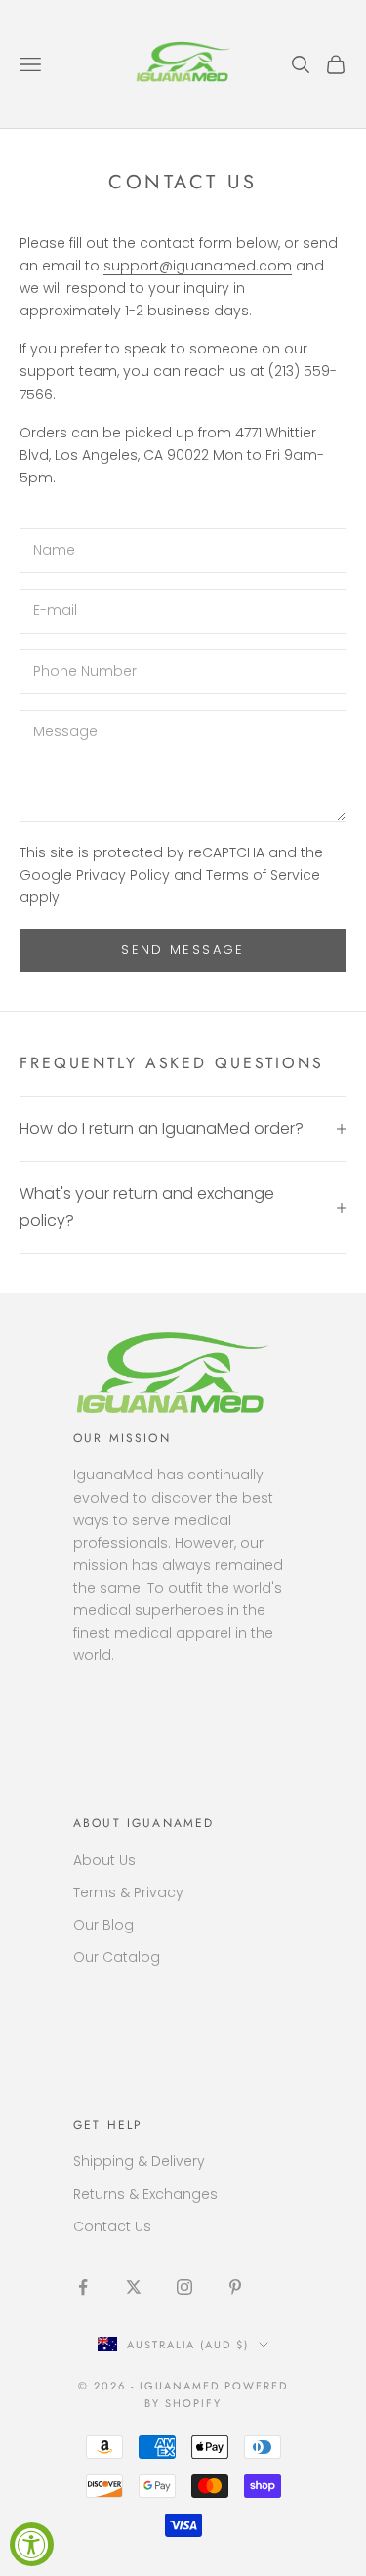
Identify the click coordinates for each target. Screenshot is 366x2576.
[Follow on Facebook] (83, 2287)
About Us (104, 1860)
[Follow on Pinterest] (235, 2287)
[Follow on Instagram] (184, 2287)
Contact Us (112, 2226)
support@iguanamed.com (198, 266)
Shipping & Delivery (139, 2161)
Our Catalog (117, 1957)
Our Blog (103, 1925)
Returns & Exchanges (145, 2194)
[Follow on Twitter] (134, 2287)
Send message (183, 950)
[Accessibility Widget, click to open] (32, 2544)
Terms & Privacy (128, 1892)
